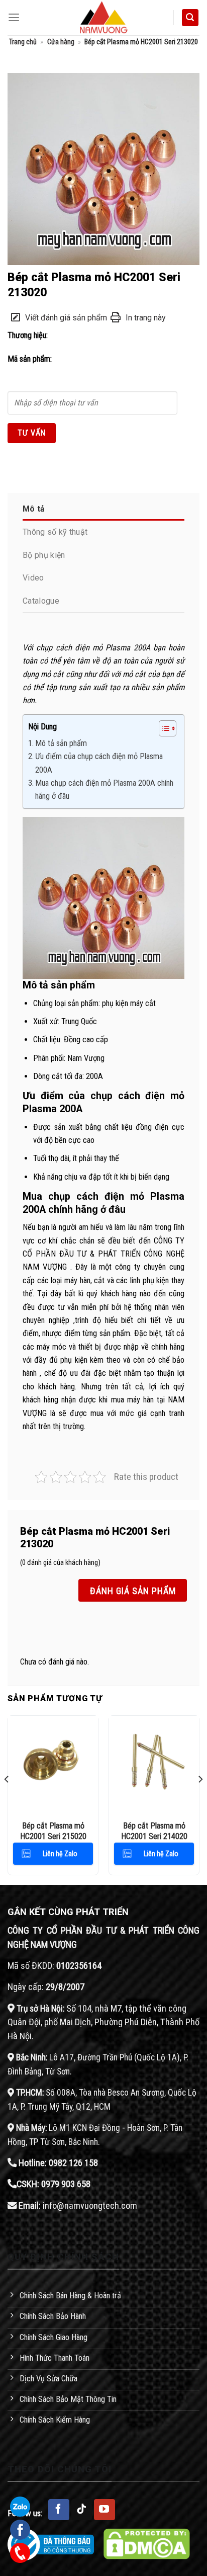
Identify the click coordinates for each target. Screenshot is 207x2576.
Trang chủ (23, 42)
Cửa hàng (61, 42)
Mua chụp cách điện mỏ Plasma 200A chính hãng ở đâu (104, 790)
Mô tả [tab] (34, 509)
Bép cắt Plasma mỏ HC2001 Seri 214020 (154, 1831)
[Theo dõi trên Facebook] (59, 2510)
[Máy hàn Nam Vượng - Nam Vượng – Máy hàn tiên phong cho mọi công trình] (103, 18)
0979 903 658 (66, 2184)
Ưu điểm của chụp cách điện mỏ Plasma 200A (99, 763)
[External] (103, 168)
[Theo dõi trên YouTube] (105, 2510)
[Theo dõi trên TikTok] (82, 2510)
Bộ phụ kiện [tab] (44, 555)
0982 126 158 (73, 2163)
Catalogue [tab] (41, 601)
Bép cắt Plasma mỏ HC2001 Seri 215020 (53, 1831)
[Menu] (14, 18)
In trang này (146, 318)
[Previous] (7, 1799)
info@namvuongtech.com (90, 2206)
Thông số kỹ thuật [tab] (55, 532)
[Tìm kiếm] (190, 18)
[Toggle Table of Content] (163, 728)
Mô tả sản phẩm (61, 743)
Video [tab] (33, 578)
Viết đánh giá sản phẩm (66, 318)
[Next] (200, 1799)
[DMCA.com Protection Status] (147, 2544)
